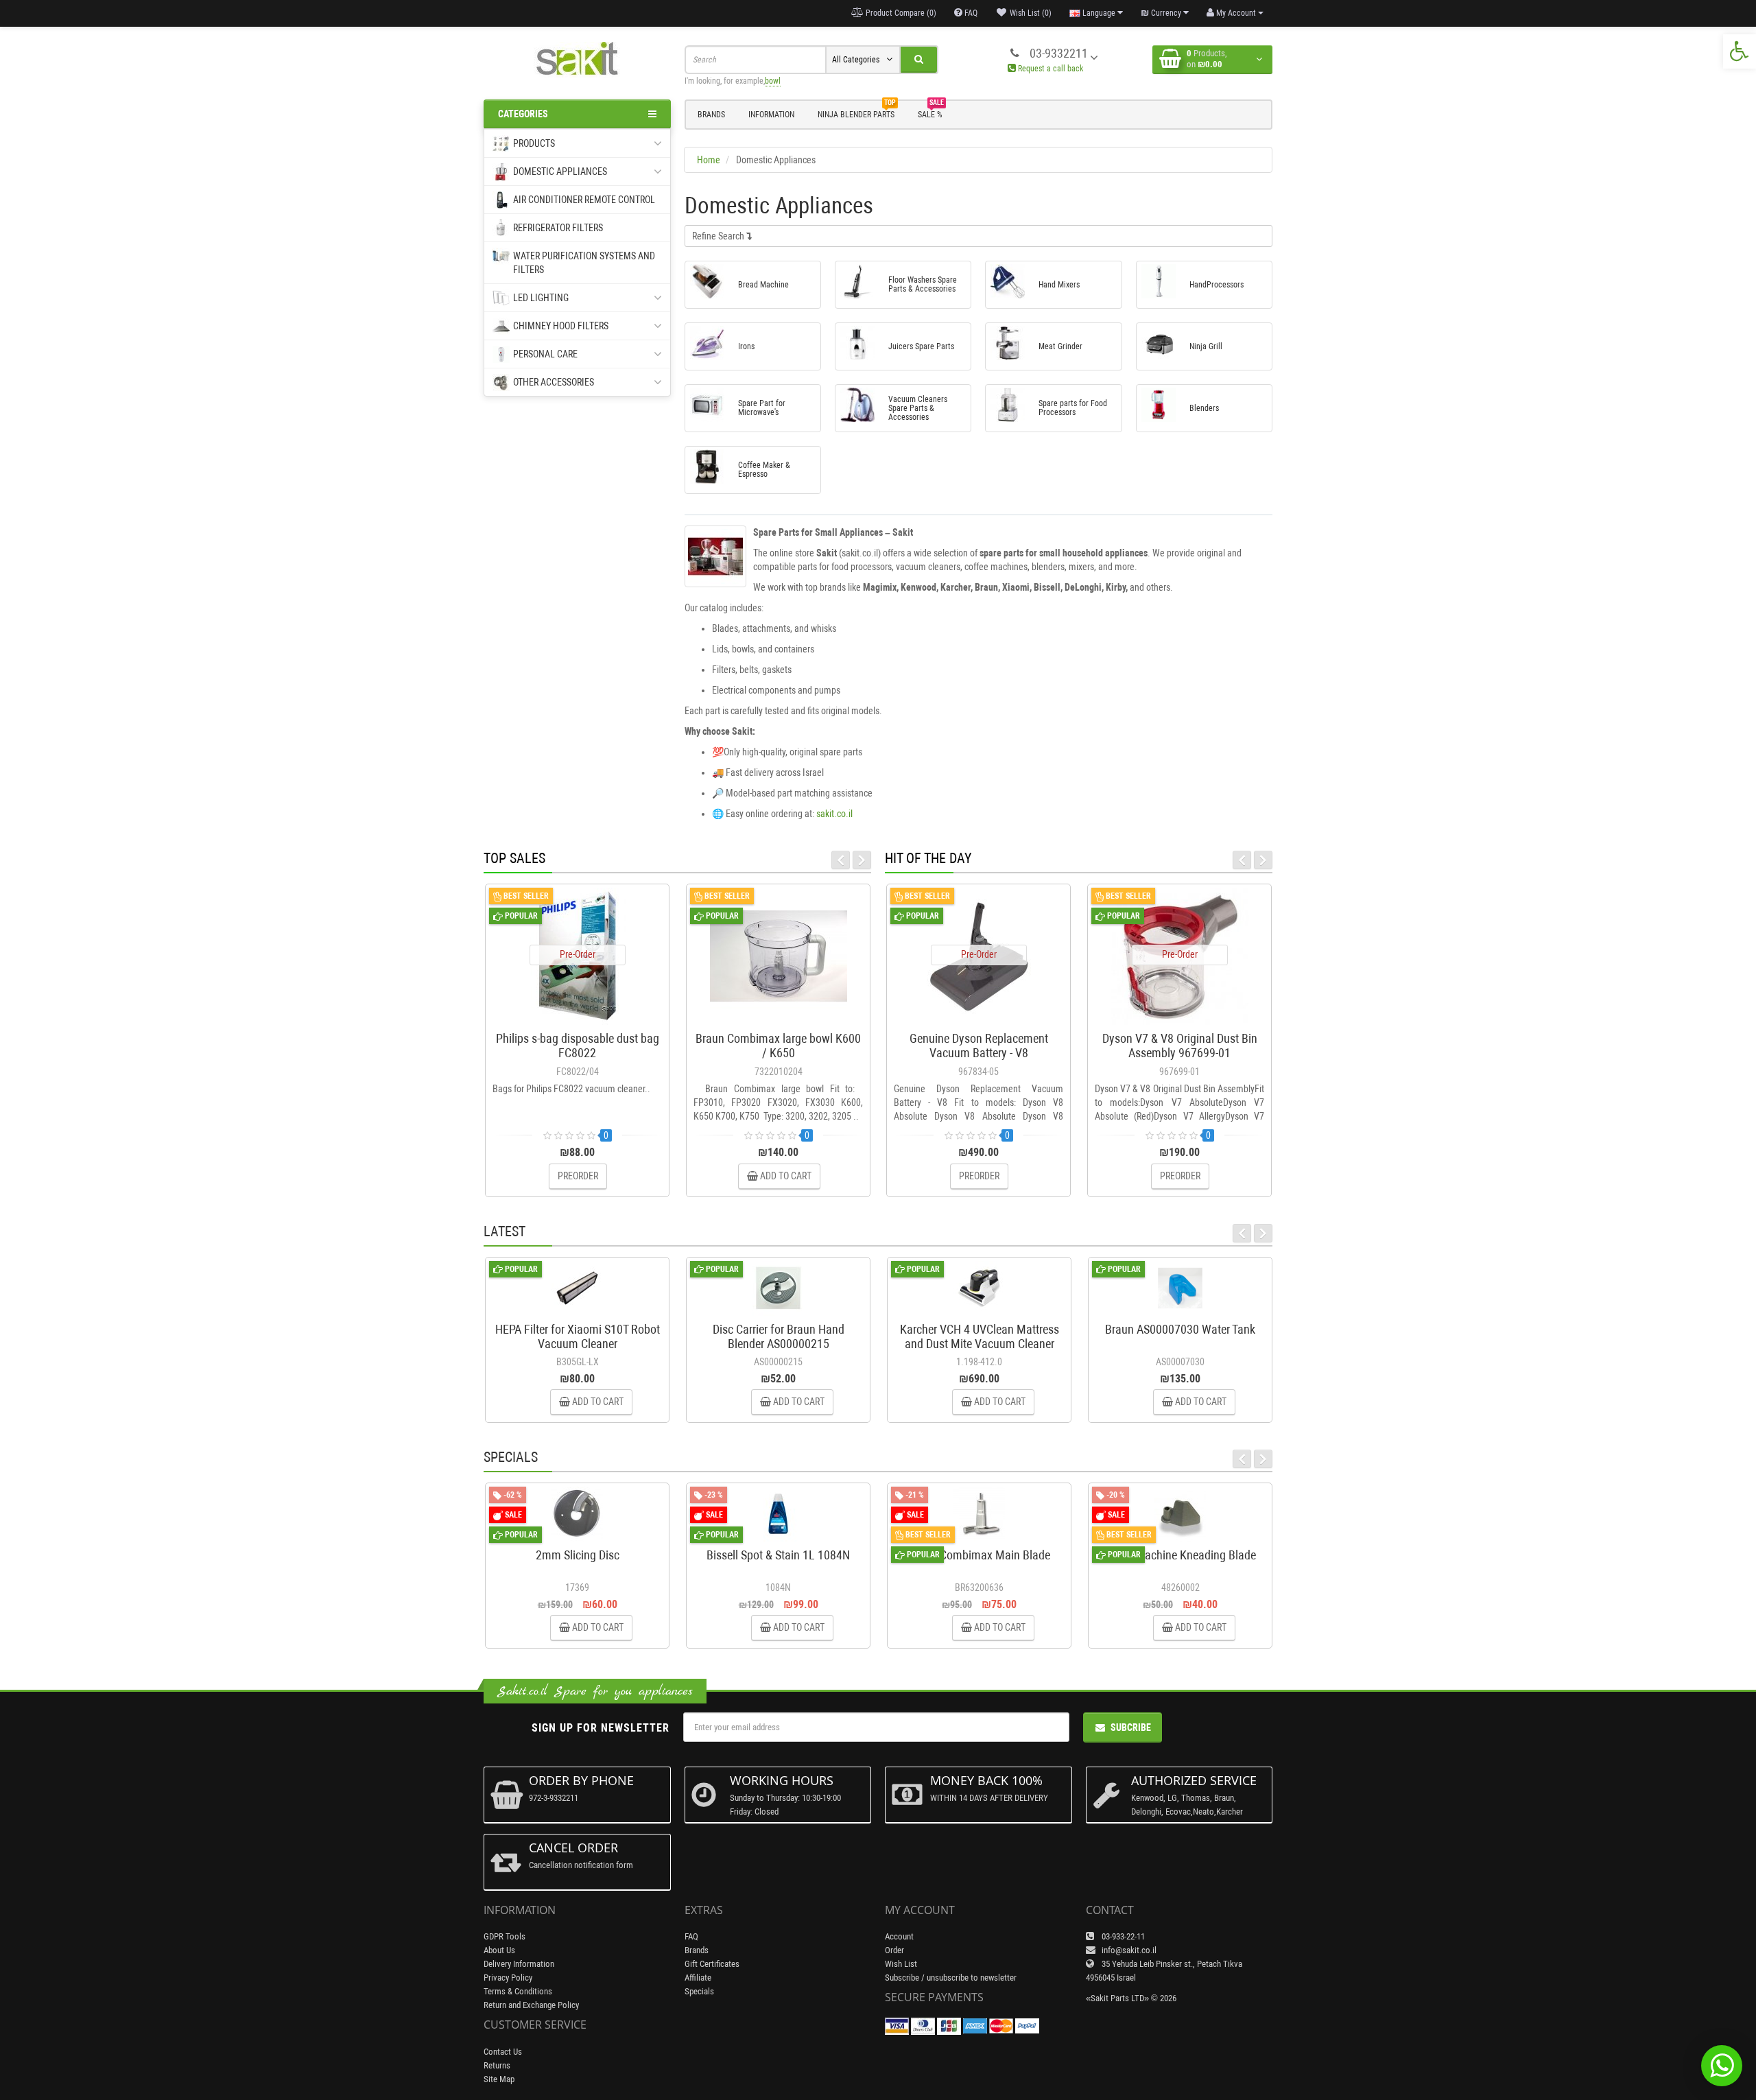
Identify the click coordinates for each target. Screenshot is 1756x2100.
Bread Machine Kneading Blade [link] (1180, 1555)
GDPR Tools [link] (505, 1936)
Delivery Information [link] (519, 1964)
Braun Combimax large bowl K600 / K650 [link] (778, 1046)
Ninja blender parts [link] (857, 113)
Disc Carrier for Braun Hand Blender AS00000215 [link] (779, 1336)
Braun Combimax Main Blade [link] (979, 1555)
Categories (523, 114)
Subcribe (1131, 1727)
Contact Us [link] (503, 2052)
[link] (1740, 51)
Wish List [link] (901, 1964)
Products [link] (534, 143)
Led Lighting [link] (541, 298)
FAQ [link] (691, 1936)
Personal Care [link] (545, 354)
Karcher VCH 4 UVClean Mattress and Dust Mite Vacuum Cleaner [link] (980, 1336)
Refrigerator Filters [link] (558, 228)
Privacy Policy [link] (508, 1978)
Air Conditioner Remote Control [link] (584, 200)
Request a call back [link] (1049, 69)
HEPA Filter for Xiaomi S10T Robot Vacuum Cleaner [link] (578, 1336)
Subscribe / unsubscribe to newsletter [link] (951, 1978)
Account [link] (899, 1936)
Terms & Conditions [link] (518, 1991)
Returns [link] (497, 2065)
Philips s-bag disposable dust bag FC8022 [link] (578, 1046)
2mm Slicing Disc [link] (578, 1555)
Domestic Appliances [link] (560, 172)
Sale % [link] (931, 113)
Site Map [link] (499, 2079)
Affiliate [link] (698, 1978)
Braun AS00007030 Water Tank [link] (1180, 1329)
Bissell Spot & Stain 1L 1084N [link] (778, 1555)
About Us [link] (499, 1950)
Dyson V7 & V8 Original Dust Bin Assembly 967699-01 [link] (1180, 1046)
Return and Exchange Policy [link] (531, 2005)
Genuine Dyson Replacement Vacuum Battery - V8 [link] (979, 1046)
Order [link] (894, 1950)
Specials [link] (699, 1991)
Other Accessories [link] (554, 382)
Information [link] (771, 115)
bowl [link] (773, 81)
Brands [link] (711, 115)
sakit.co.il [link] (834, 814)
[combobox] (755, 60)
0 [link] (606, 1135)
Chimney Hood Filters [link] (561, 326)
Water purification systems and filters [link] (584, 263)
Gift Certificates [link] (712, 1964)
